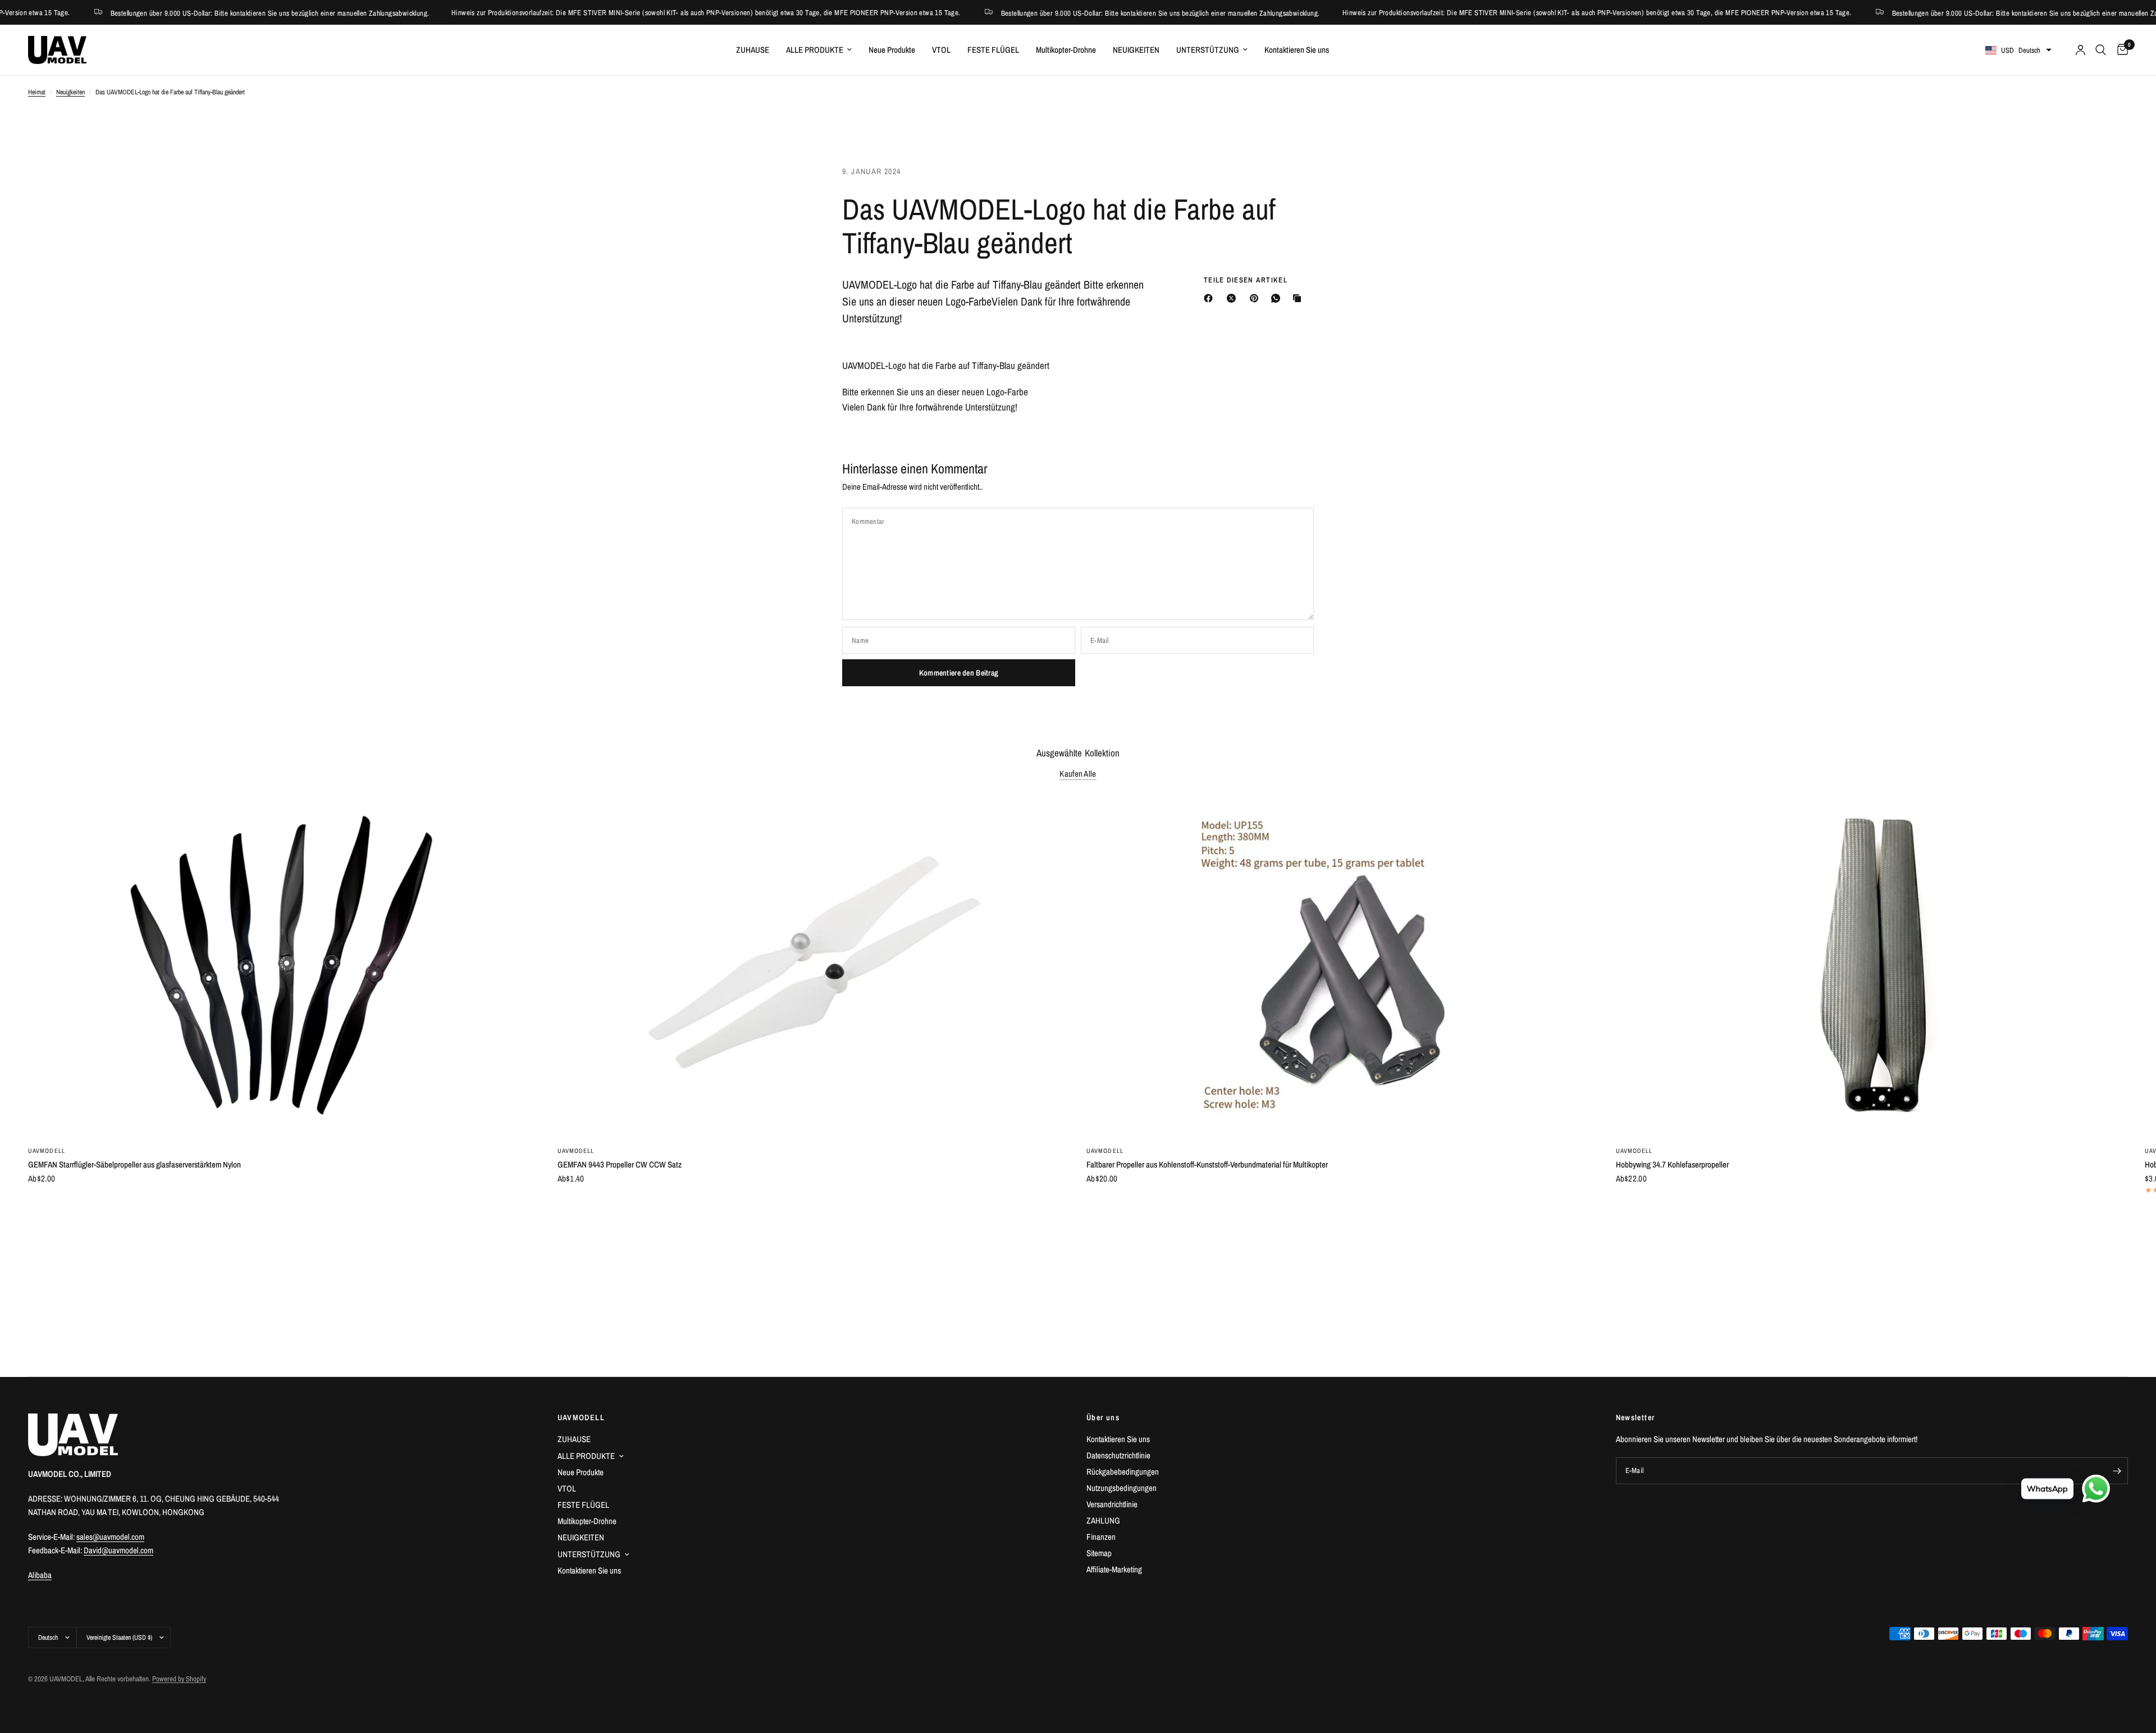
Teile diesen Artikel (1246, 280)
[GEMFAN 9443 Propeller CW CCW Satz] (814, 966)
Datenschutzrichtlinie (1118, 1455)
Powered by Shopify (179, 1679)
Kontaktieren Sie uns (1297, 50)
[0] (2120, 50)
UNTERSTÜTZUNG (1208, 50)
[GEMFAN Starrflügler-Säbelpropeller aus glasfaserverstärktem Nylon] (284, 966)
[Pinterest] (1257, 298)
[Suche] (2101, 50)
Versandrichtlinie (1112, 1504)
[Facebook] (1211, 298)
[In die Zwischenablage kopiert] (1299, 298)
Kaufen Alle (1078, 774)
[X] (1234, 298)
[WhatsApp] (1278, 298)
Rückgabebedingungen (1123, 1472)
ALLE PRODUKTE (815, 50)
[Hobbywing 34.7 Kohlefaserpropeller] (1872, 966)
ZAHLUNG (1103, 1520)
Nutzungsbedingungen (1122, 1488)
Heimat (37, 92)
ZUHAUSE (753, 50)
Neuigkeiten (70, 92)
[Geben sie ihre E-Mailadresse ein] (2117, 1471)
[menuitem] (753, 50)
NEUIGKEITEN (1136, 50)
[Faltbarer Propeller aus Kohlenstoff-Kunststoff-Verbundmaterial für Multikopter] (1343, 966)
